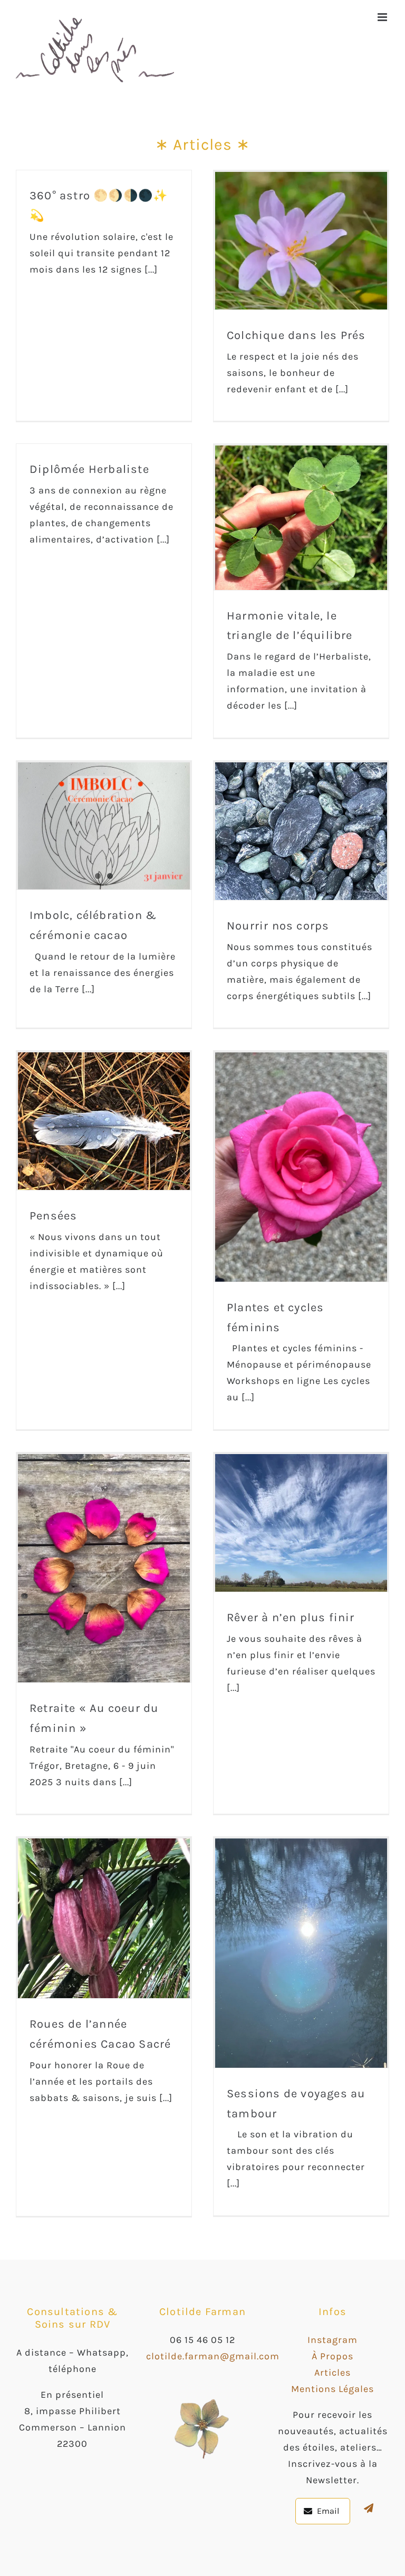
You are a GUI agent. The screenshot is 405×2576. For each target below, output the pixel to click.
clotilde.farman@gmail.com (213, 2356)
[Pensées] (104, 1121)
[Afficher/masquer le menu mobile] (383, 17)
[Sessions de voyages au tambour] (301, 1953)
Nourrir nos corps (278, 926)
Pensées (53, 1216)
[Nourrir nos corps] (301, 831)
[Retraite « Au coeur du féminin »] (104, 1568)
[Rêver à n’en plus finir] (301, 1523)
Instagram (332, 2340)
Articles (332, 2372)
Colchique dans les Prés (296, 335)
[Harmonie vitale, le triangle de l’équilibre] (301, 517)
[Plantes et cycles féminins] (301, 1167)
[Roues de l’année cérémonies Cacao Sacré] (104, 1918)
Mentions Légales (332, 2389)
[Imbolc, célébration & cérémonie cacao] (104, 826)
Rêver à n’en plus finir (291, 1618)
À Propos (332, 2356)
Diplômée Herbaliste (89, 469)
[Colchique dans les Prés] (301, 241)
